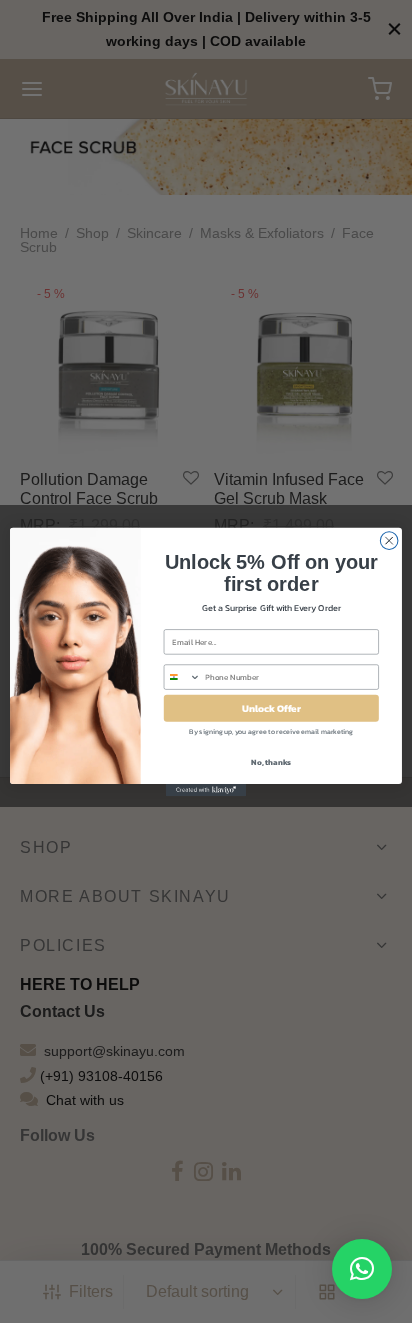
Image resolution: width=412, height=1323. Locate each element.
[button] (362, 1269)
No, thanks (271, 761)
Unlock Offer (271, 707)
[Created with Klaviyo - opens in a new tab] (206, 790)
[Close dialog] (389, 540)
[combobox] (182, 677)
